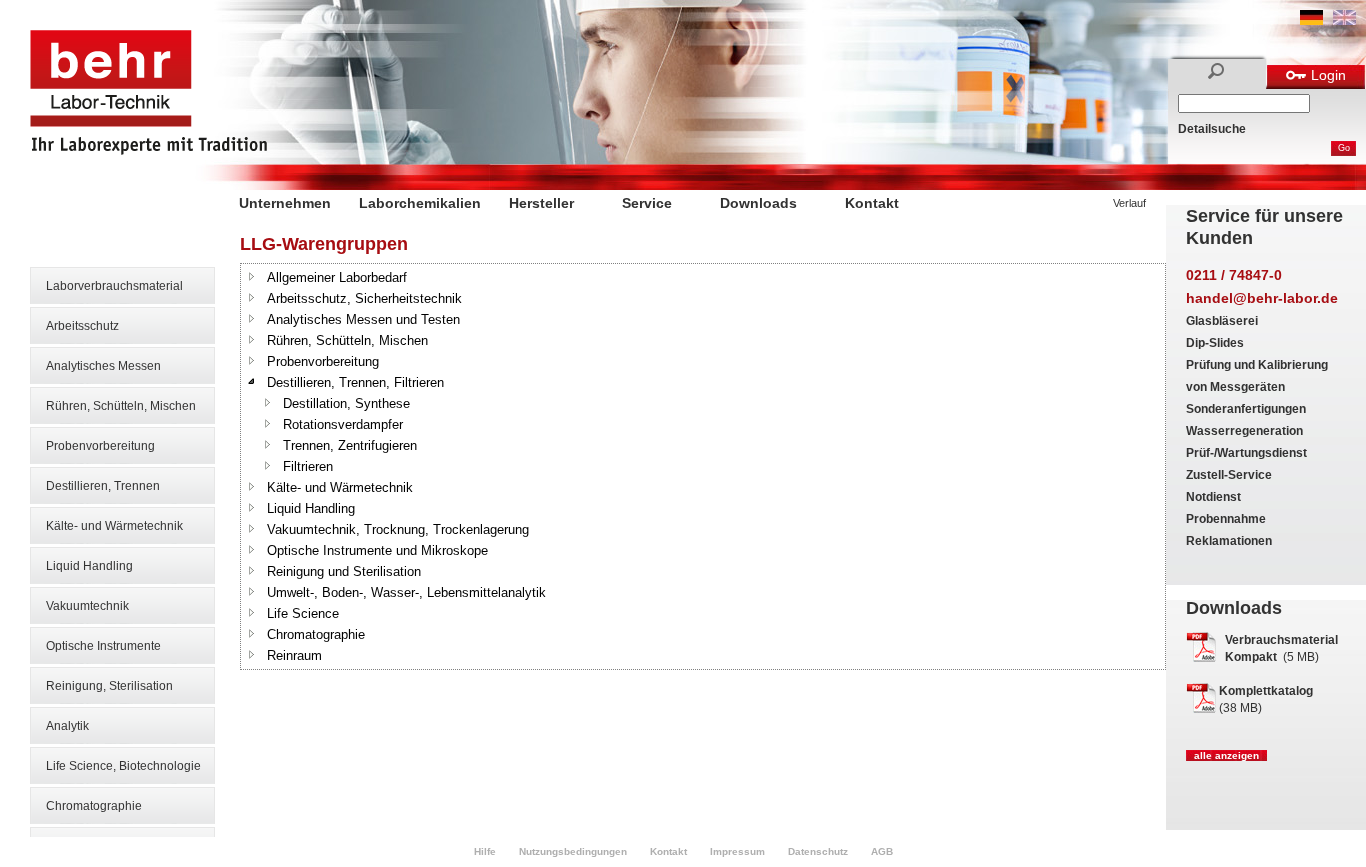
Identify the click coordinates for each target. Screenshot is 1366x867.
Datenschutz (818, 851)
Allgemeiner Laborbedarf (337, 277)
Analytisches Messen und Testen (363, 319)
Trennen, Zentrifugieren (350, 445)
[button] (252, 276)
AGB (882, 851)
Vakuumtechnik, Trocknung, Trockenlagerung (398, 529)
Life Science (303, 613)
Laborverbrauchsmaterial (114, 286)
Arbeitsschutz (82, 326)
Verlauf (1129, 203)
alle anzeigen (1226, 755)
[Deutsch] (1311, 21)
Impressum (737, 851)
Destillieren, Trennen (103, 486)
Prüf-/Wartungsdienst (1246, 453)
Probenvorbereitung (100, 446)
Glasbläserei (1222, 321)
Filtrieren (308, 466)
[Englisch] (1344, 21)
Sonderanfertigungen (1246, 409)
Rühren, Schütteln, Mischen (121, 406)
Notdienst (1213, 497)
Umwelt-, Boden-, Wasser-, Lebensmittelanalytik (406, 592)
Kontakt (872, 203)
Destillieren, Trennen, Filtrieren (355, 382)
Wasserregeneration (1244, 431)
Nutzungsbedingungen (573, 851)
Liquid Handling (89, 566)
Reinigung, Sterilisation (109, 686)
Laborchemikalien (420, 203)
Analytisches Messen (103, 366)
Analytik (67, 726)
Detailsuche (1212, 129)
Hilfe (485, 851)
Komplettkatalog (1266, 691)
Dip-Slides (1215, 343)
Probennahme (1226, 519)
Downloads (758, 203)
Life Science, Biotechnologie (123, 766)
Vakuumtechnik (87, 606)
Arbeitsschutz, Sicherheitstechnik (364, 298)
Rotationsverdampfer (343, 424)
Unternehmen (285, 203)
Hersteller (541, 203)
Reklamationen (1229, 541)
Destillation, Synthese (346, 403)
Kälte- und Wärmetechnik (114, 526)
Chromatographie (94, 806)
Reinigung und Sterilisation (344, 571)
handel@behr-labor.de (1262, 298)
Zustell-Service (1229, 475)
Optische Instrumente (103, 646)
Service (647, 203)
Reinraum (294, 655)
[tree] (703, 466)
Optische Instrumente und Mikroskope (377, 550)
